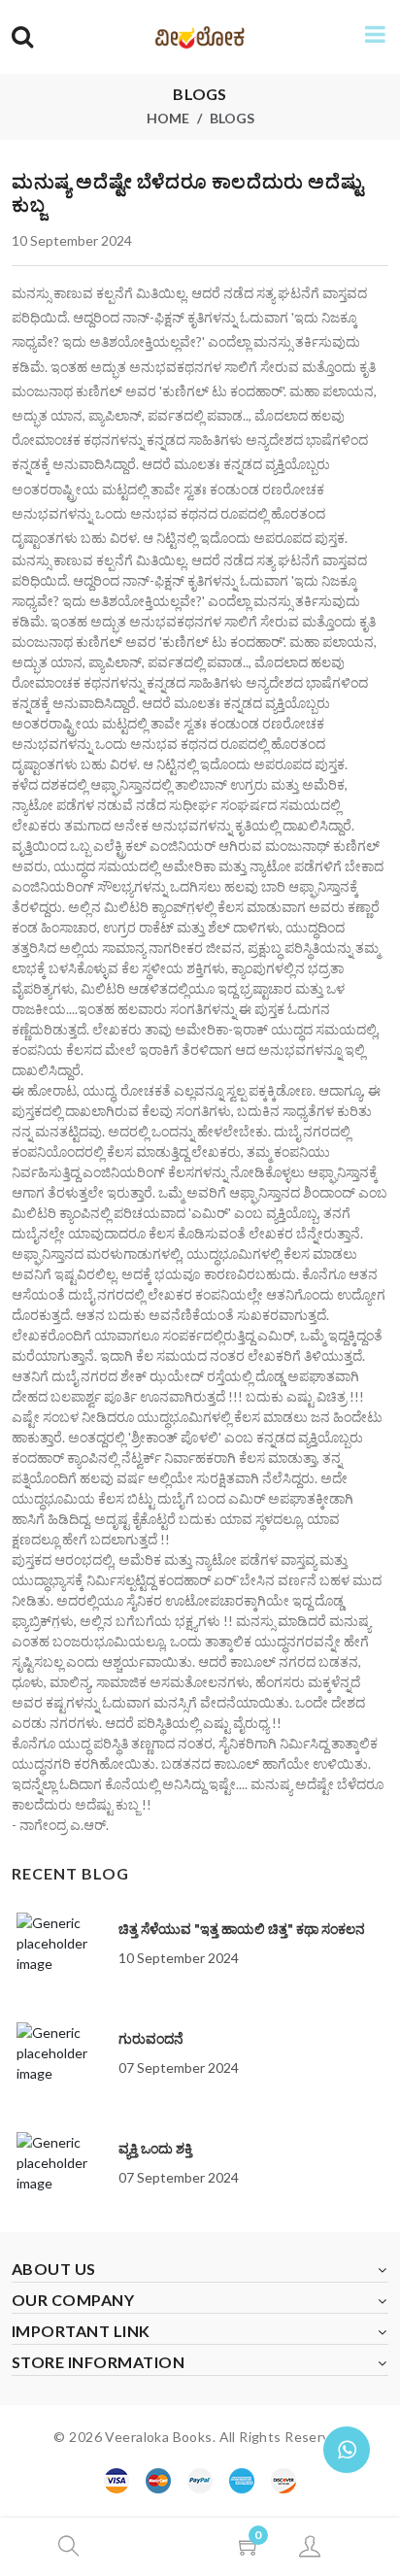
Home (168, 118)
